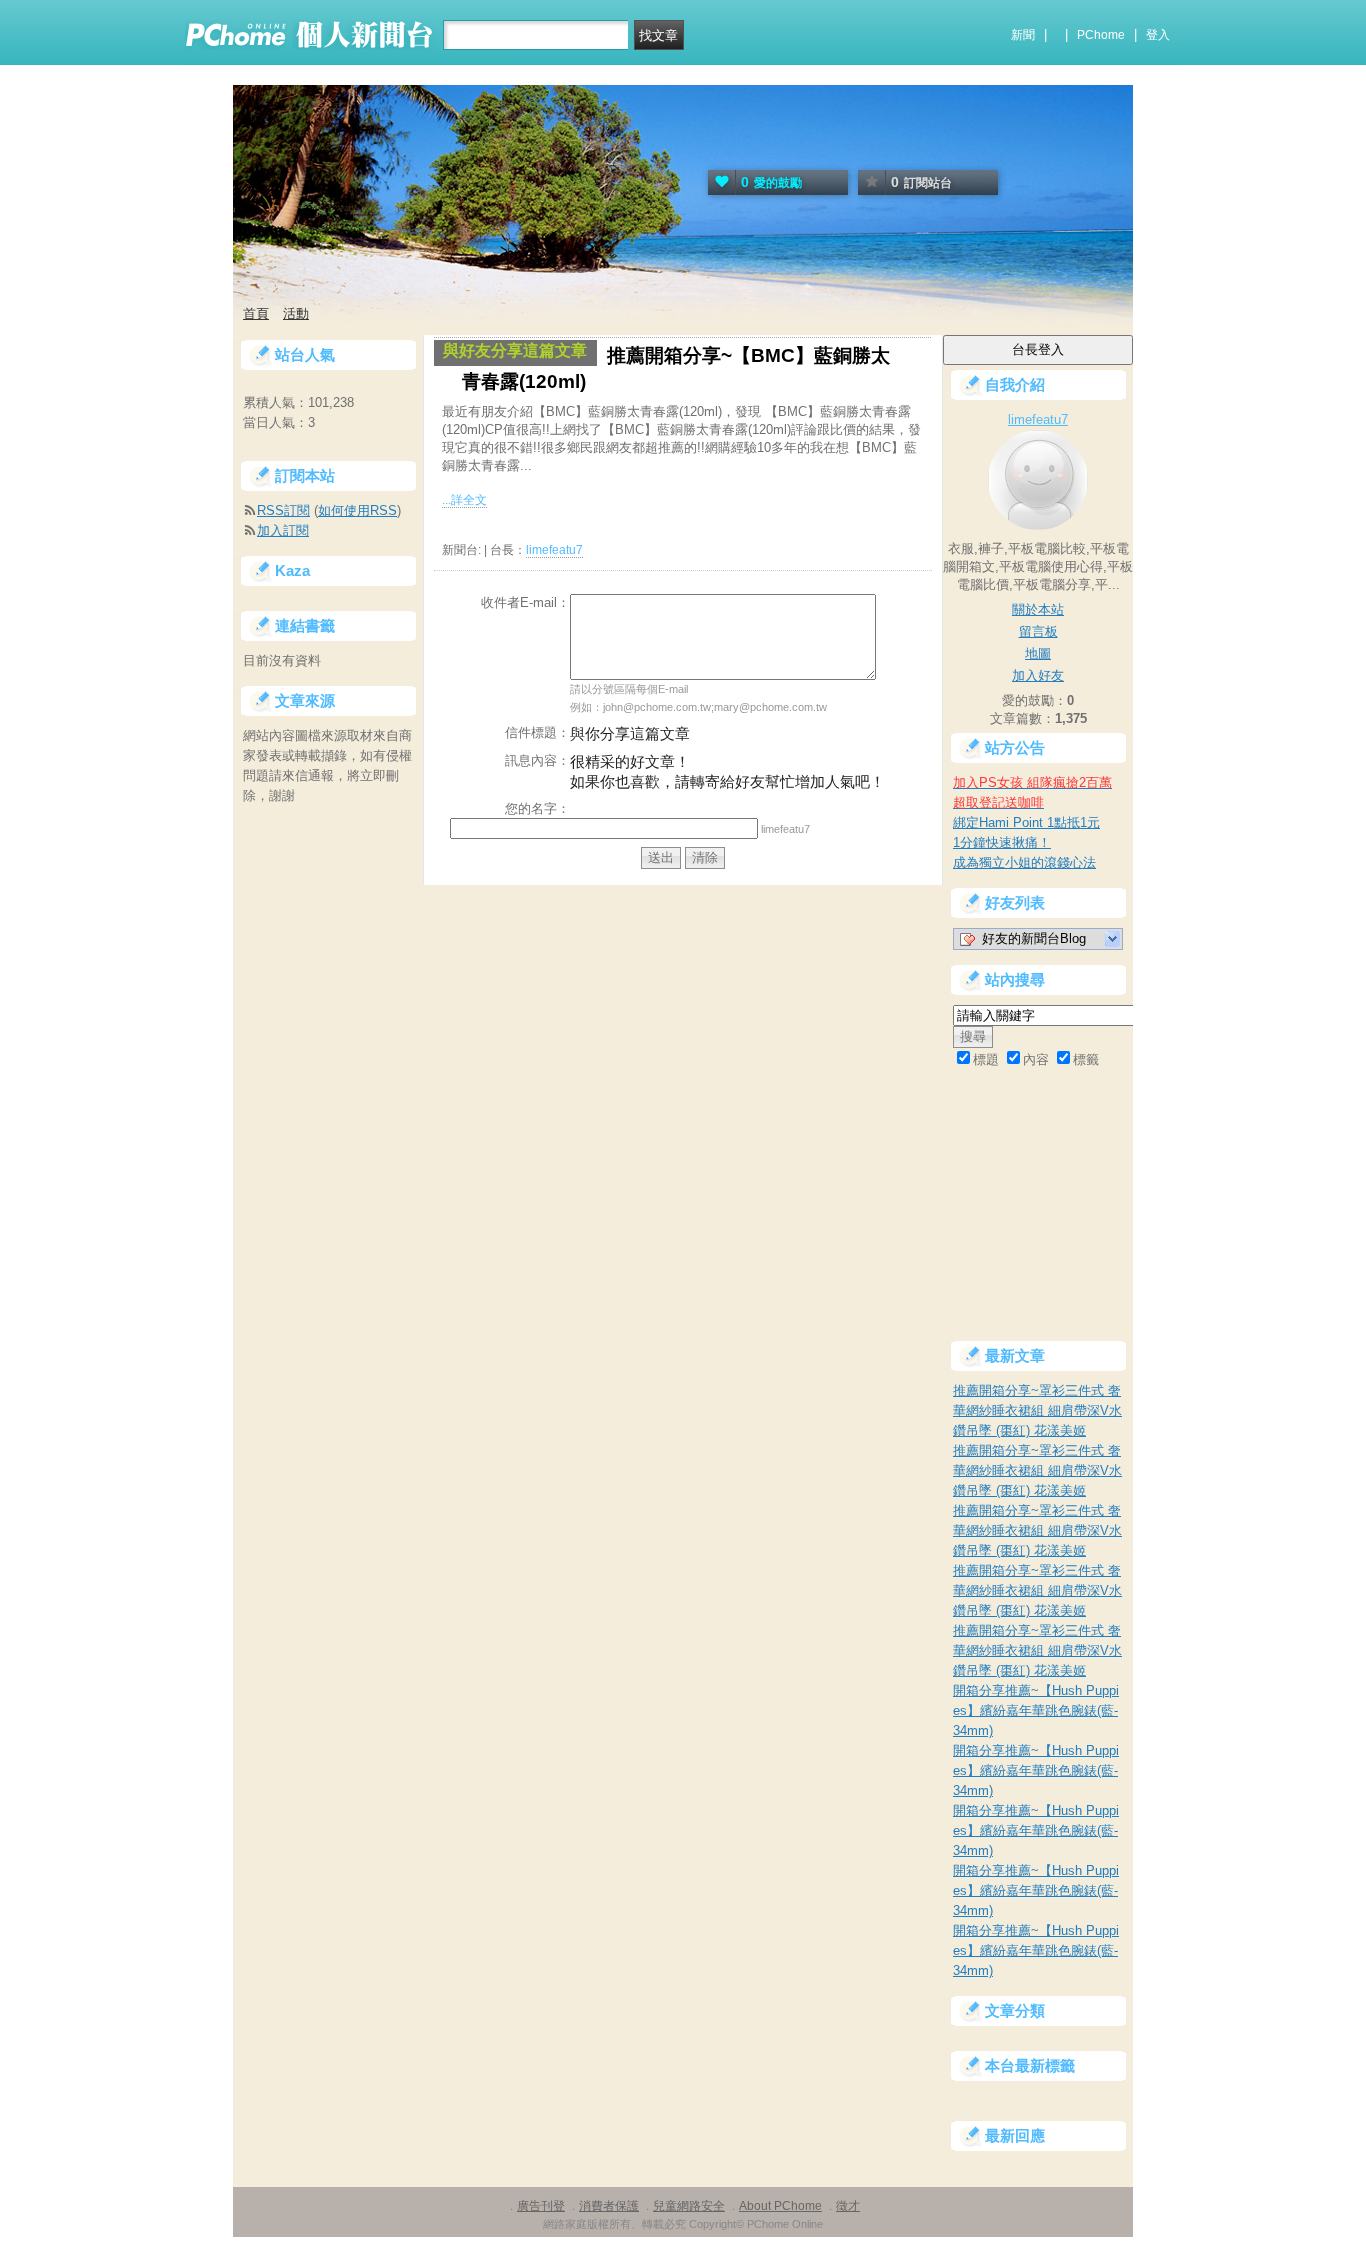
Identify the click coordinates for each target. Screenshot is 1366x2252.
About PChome (780, 2206)
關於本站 (1038, 609)
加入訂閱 (283, 530)
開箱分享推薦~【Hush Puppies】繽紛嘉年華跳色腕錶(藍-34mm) (1036, 1710)
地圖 (1038, 653)
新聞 (1023, 35)
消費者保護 (609, 2206)
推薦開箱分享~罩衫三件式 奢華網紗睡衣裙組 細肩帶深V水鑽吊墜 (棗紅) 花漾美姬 (1037, 1410)
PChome (1101, 35)
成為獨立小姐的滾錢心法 (1024, 862)
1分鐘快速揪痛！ (1002, 842)
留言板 (1038, 631)
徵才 (848, 2206)
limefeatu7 (554, 550)
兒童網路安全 (689, 2206)
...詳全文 (464, 500)
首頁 (256, 313)
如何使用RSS (357, 510)
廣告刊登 (541, 2206)
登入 (1158, 35)
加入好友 (1038, 675)
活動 (296, 313)
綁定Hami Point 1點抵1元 (1026, 822)
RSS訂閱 (283, 510)
